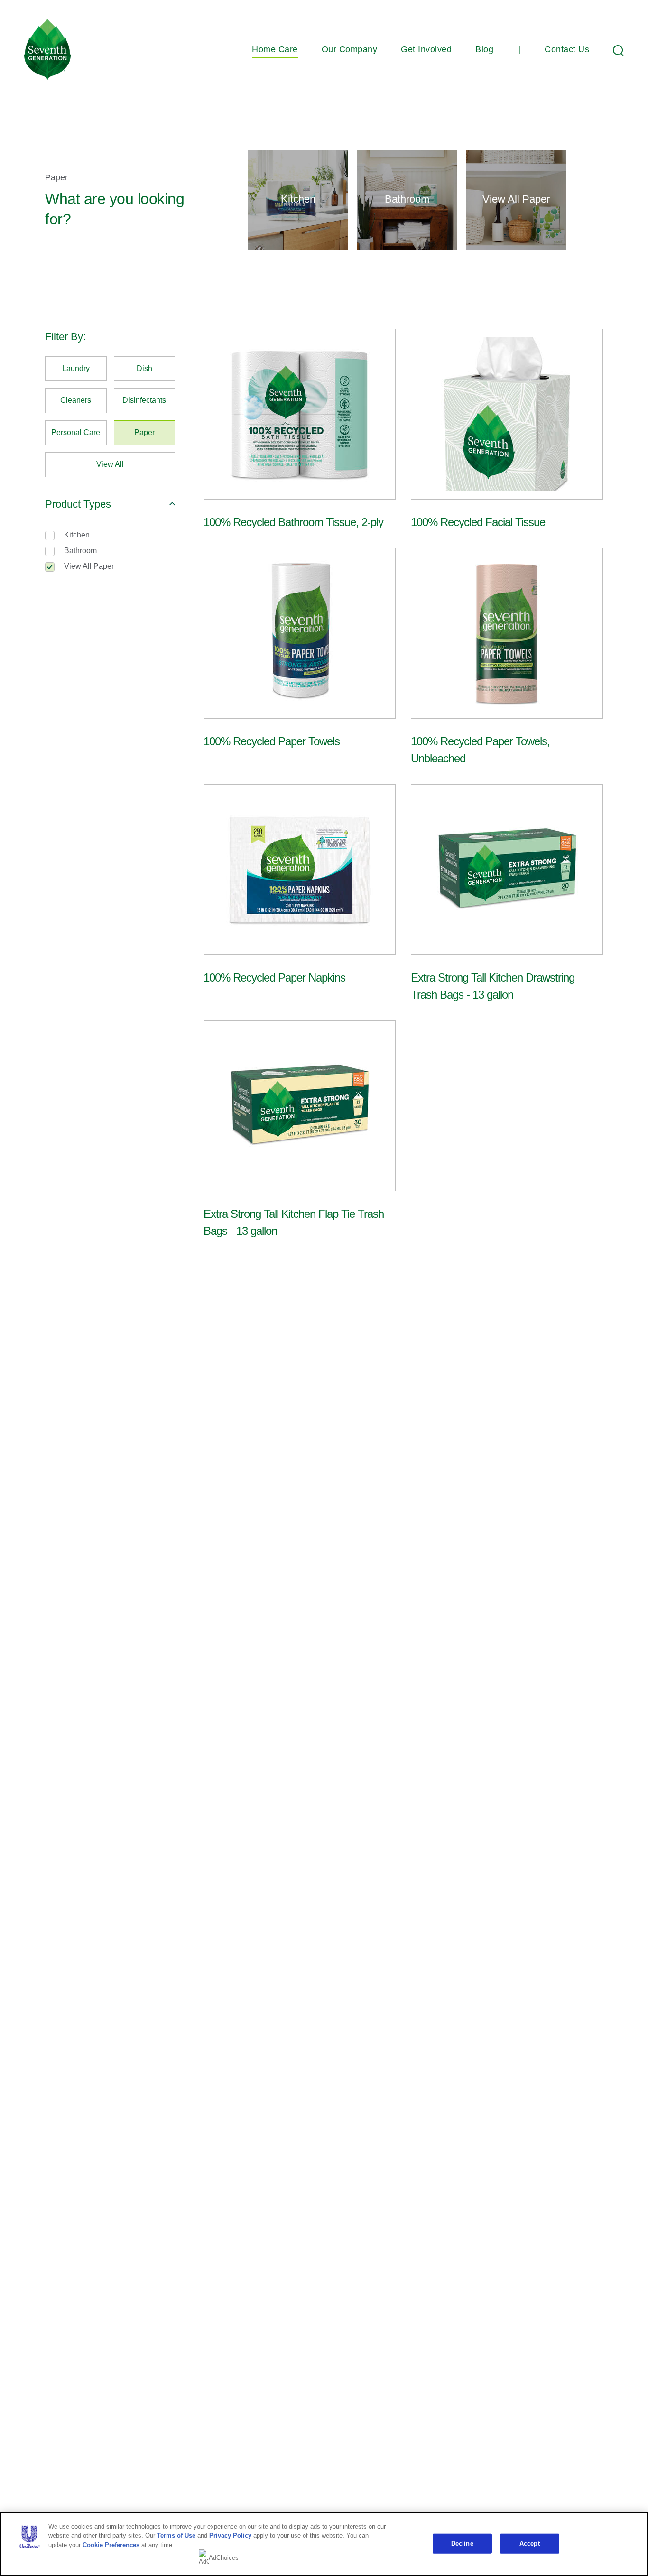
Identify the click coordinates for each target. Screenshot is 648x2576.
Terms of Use (176, 2535)
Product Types (78, 504)
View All (110, 464)
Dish (144, 368)
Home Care (275, 49)
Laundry (76, 368)
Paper (144, 432)
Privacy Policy (230, 2535)
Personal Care (76, 432)
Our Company (350, 49)
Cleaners (76, 400)
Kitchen (77, 535)
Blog (484, 49)
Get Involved (426, 49)
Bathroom (80, 551)
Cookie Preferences (111, 2545)
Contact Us (567, 49)
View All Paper (89, 566)
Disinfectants (144, 400)
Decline (462, 2544)
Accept (530, 2544)
